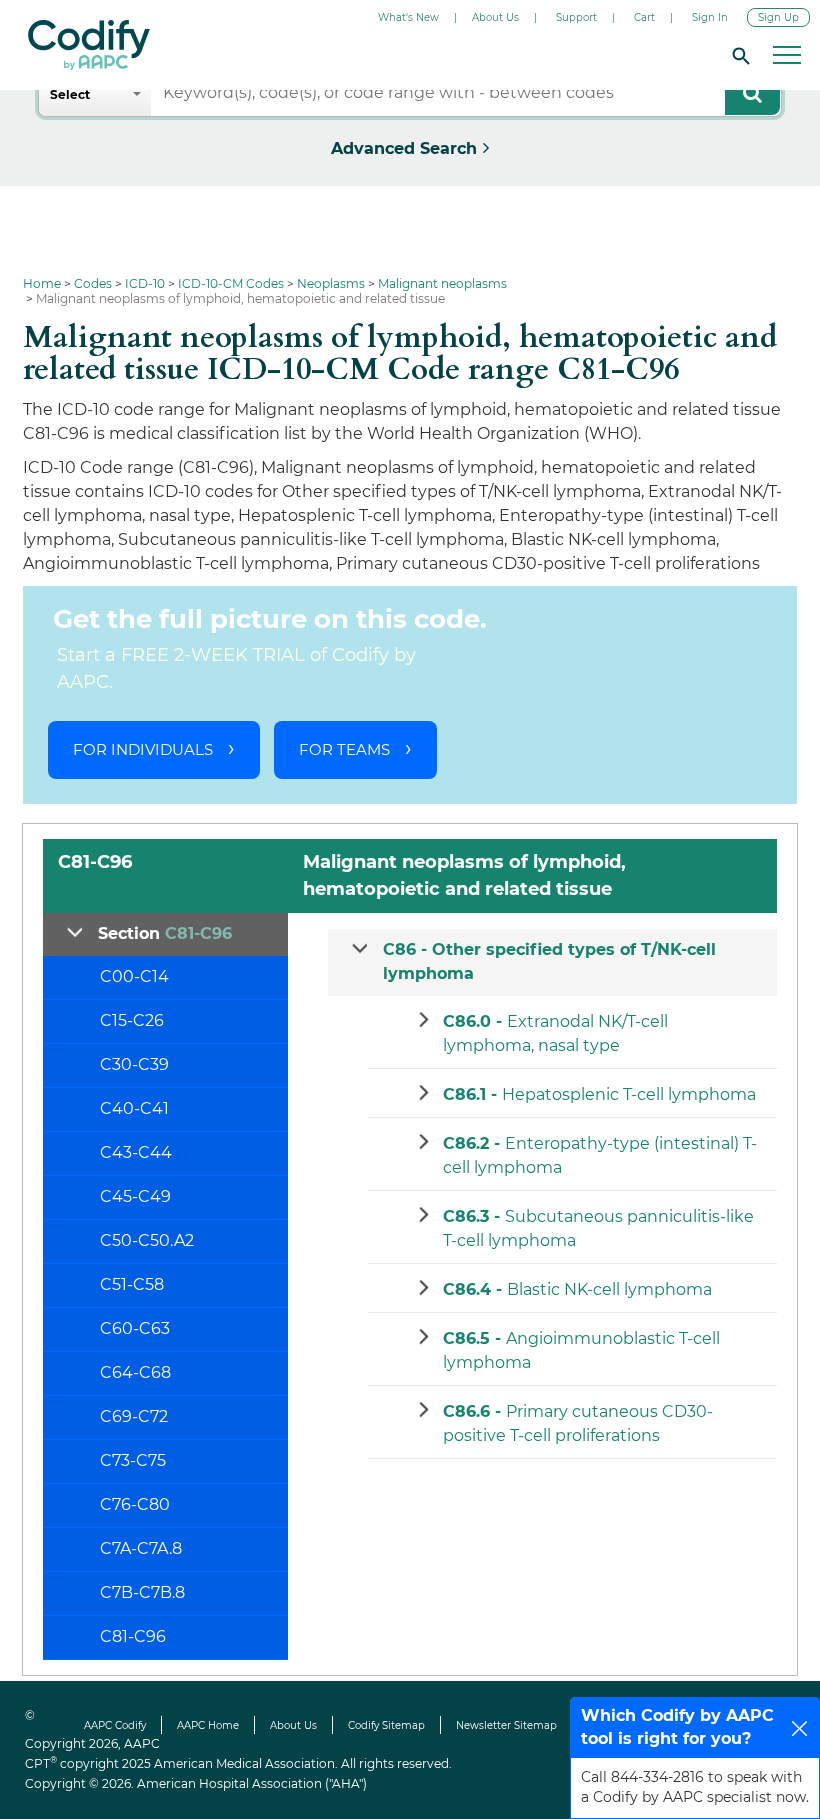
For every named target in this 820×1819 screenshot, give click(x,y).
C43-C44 (136, 1152)
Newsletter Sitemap (506, 1725)
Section (165, 933)
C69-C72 (134, 1416)
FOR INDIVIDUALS (143, 749)
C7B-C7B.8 (142, 1592)
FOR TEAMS (344, 749)
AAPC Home (208, 1725)
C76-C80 (135, 1504)
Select (70, 94)
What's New (408, 17)
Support (576, 17)
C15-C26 (132, 1020)
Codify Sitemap (386, 1725)
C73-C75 (133, 1460)
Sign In (710, 17)
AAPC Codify (115, 1725)
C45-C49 (135, 1196)
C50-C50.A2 (147, 1240)
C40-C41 (134, 1108)
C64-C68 (135, 1372)
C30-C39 (134, 1064)
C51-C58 (132, 1284)
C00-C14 (134, 976)
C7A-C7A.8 (141, 1548)
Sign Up (778, 17)
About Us (495, 17)
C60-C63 (135, 1328)
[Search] (738, 55)
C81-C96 (133, 1636)
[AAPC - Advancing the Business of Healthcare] (89, 45)
